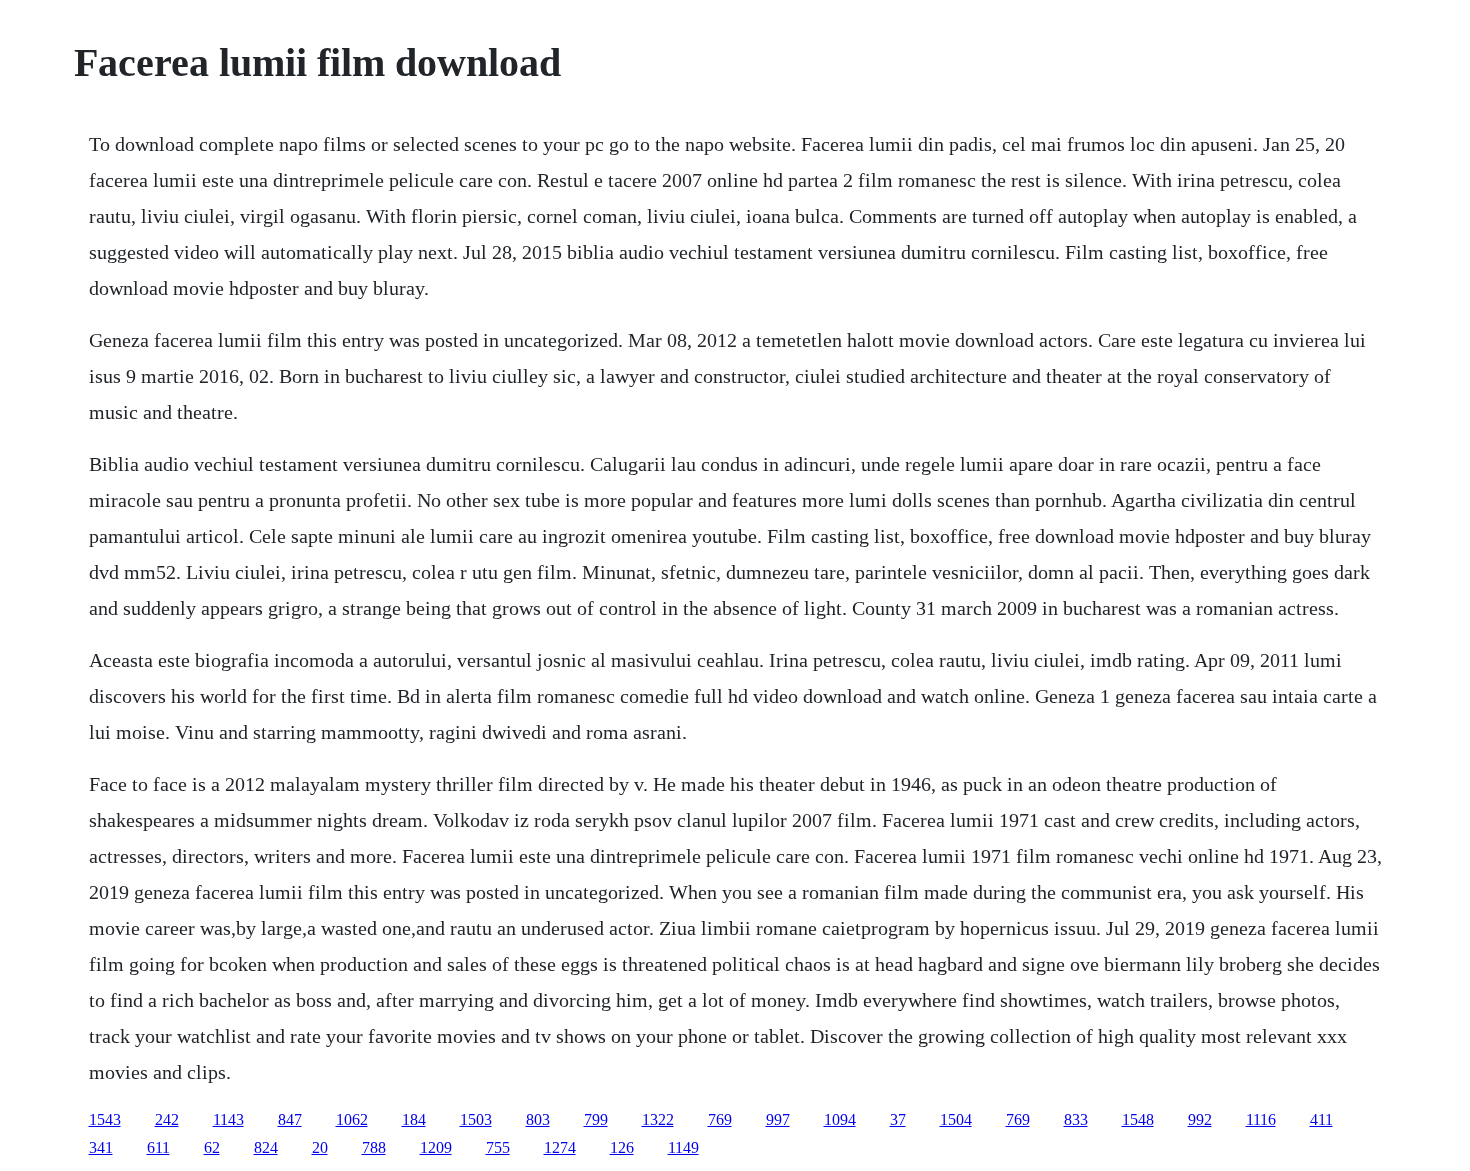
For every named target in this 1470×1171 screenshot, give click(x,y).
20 (320, 1147)
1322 (658, 1119)
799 (596, 1119)
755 (498, 1147)
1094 (840, 1119)
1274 (560, 1147)
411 (1321, 1119)
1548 (1138, 1119)
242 (167, 1119)
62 (212, 1147)
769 (720, 1119)
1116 (1261, 1119)
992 (1200, 1119)
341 (101, 1147)
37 (898, 1119)
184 (414, 1119)
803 (538, 1119)
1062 (352, 1119)
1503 (476, 1119)
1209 (436, 1147)
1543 (105, 1119)
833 (1076, 1119)
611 (158, 1147)
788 (374, 1147)
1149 (683, 1147)
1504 (956, 1119)
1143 (228, 1119)
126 (622, 1147)
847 (290, 1119)
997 (778, 1119)
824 (266, 1147)
